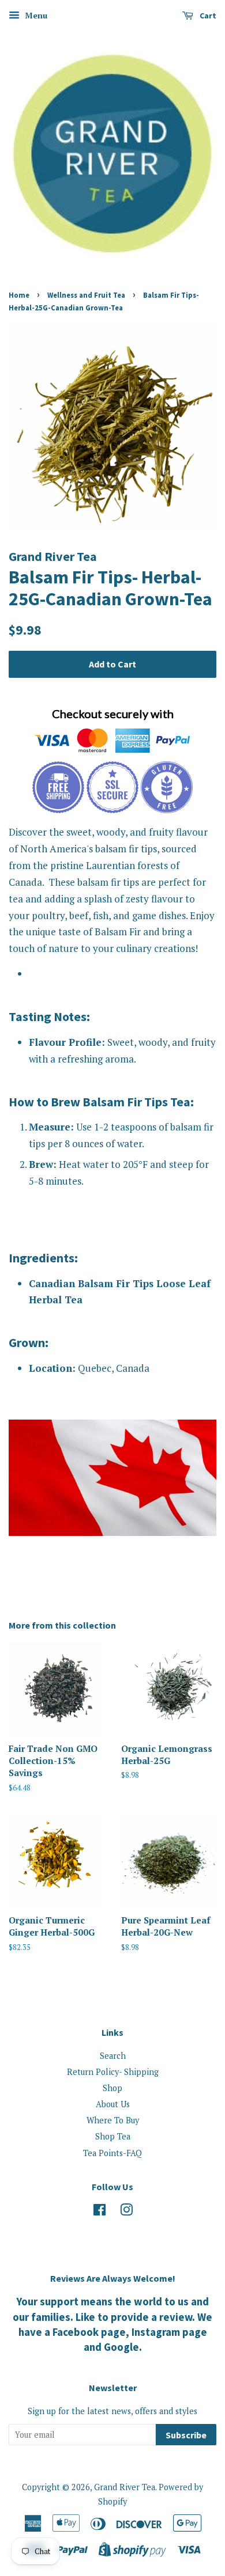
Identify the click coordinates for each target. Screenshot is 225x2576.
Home (19, 295)
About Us (113, 2104)
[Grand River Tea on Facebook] (100, 2212)
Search (113, 2056)
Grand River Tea (125, 2487)
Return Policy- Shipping (113, 2072)
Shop (112, 2088)
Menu (35, 15)
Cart (207, 16)
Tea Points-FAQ (112, 2153)
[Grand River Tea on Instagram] (126, 2212)
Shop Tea (113, 2136)
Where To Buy (113, 2120)
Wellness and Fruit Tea (86, 295)
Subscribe (186, 2435)
